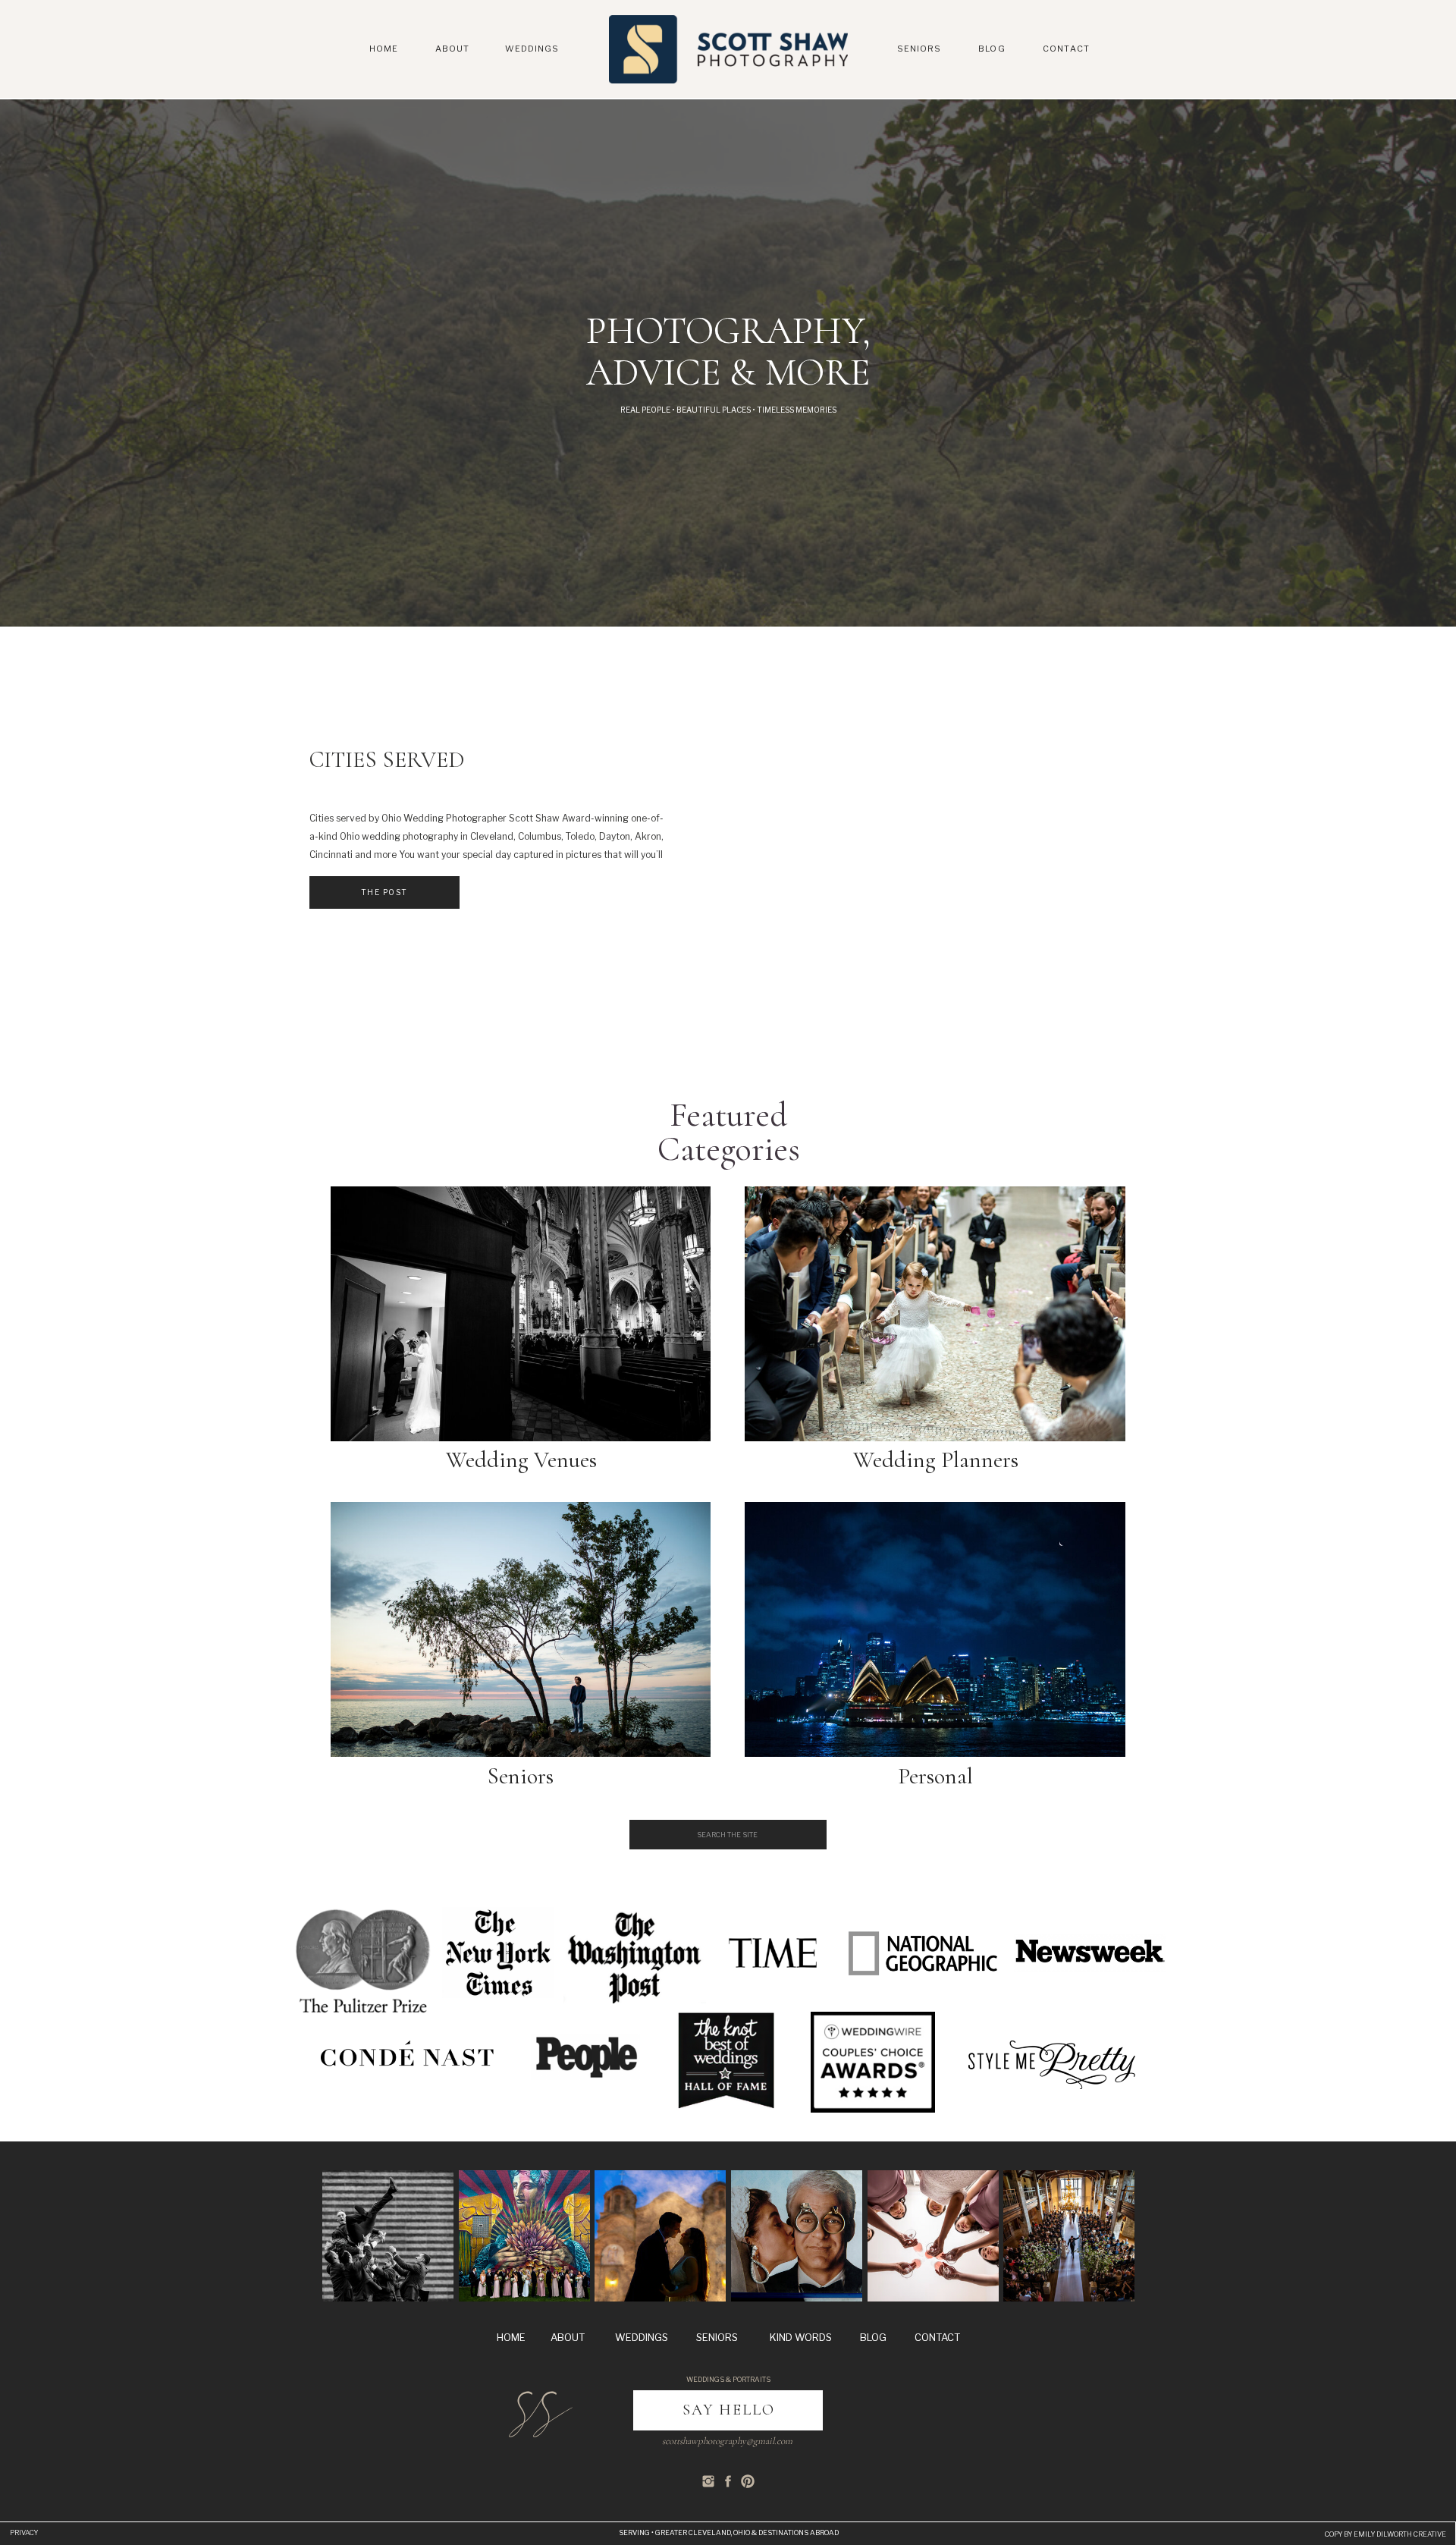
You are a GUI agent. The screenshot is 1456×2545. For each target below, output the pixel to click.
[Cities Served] (936, 817)
